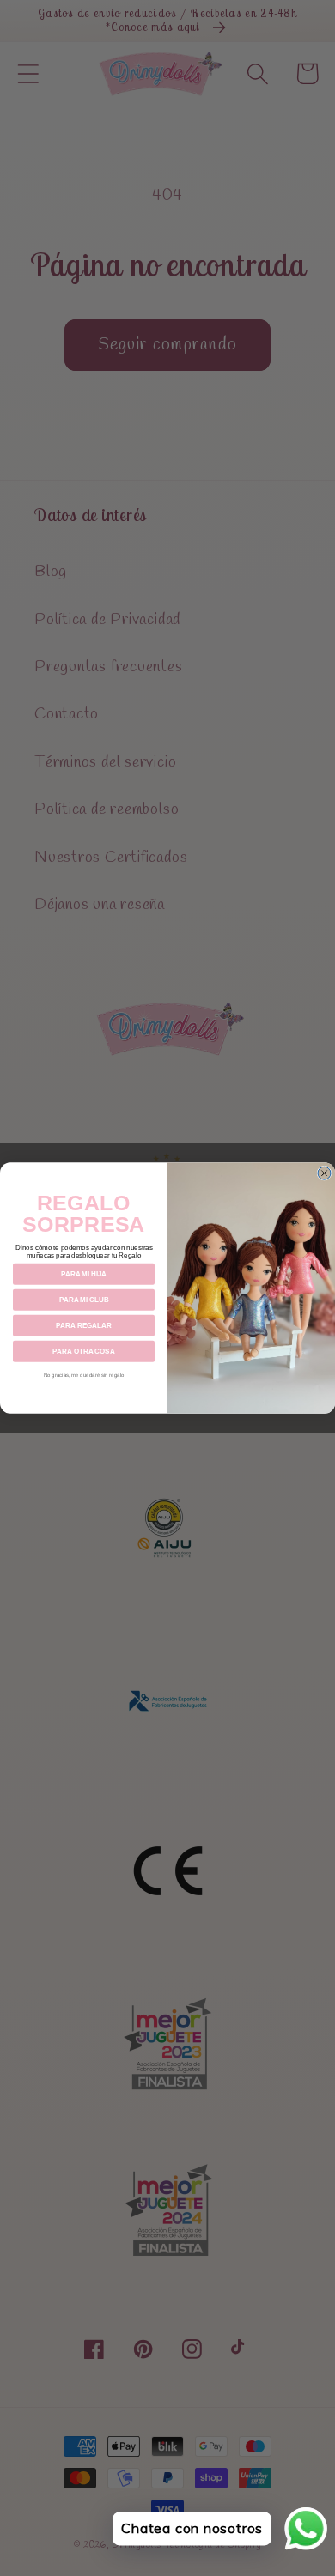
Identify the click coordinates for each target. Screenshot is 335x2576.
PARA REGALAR (84, 1326)
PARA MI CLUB (84, 1300)
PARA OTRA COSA (84, 1352)
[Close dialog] (324, 1173)
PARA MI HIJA (84, 1274)
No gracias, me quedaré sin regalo (84, 1375)
